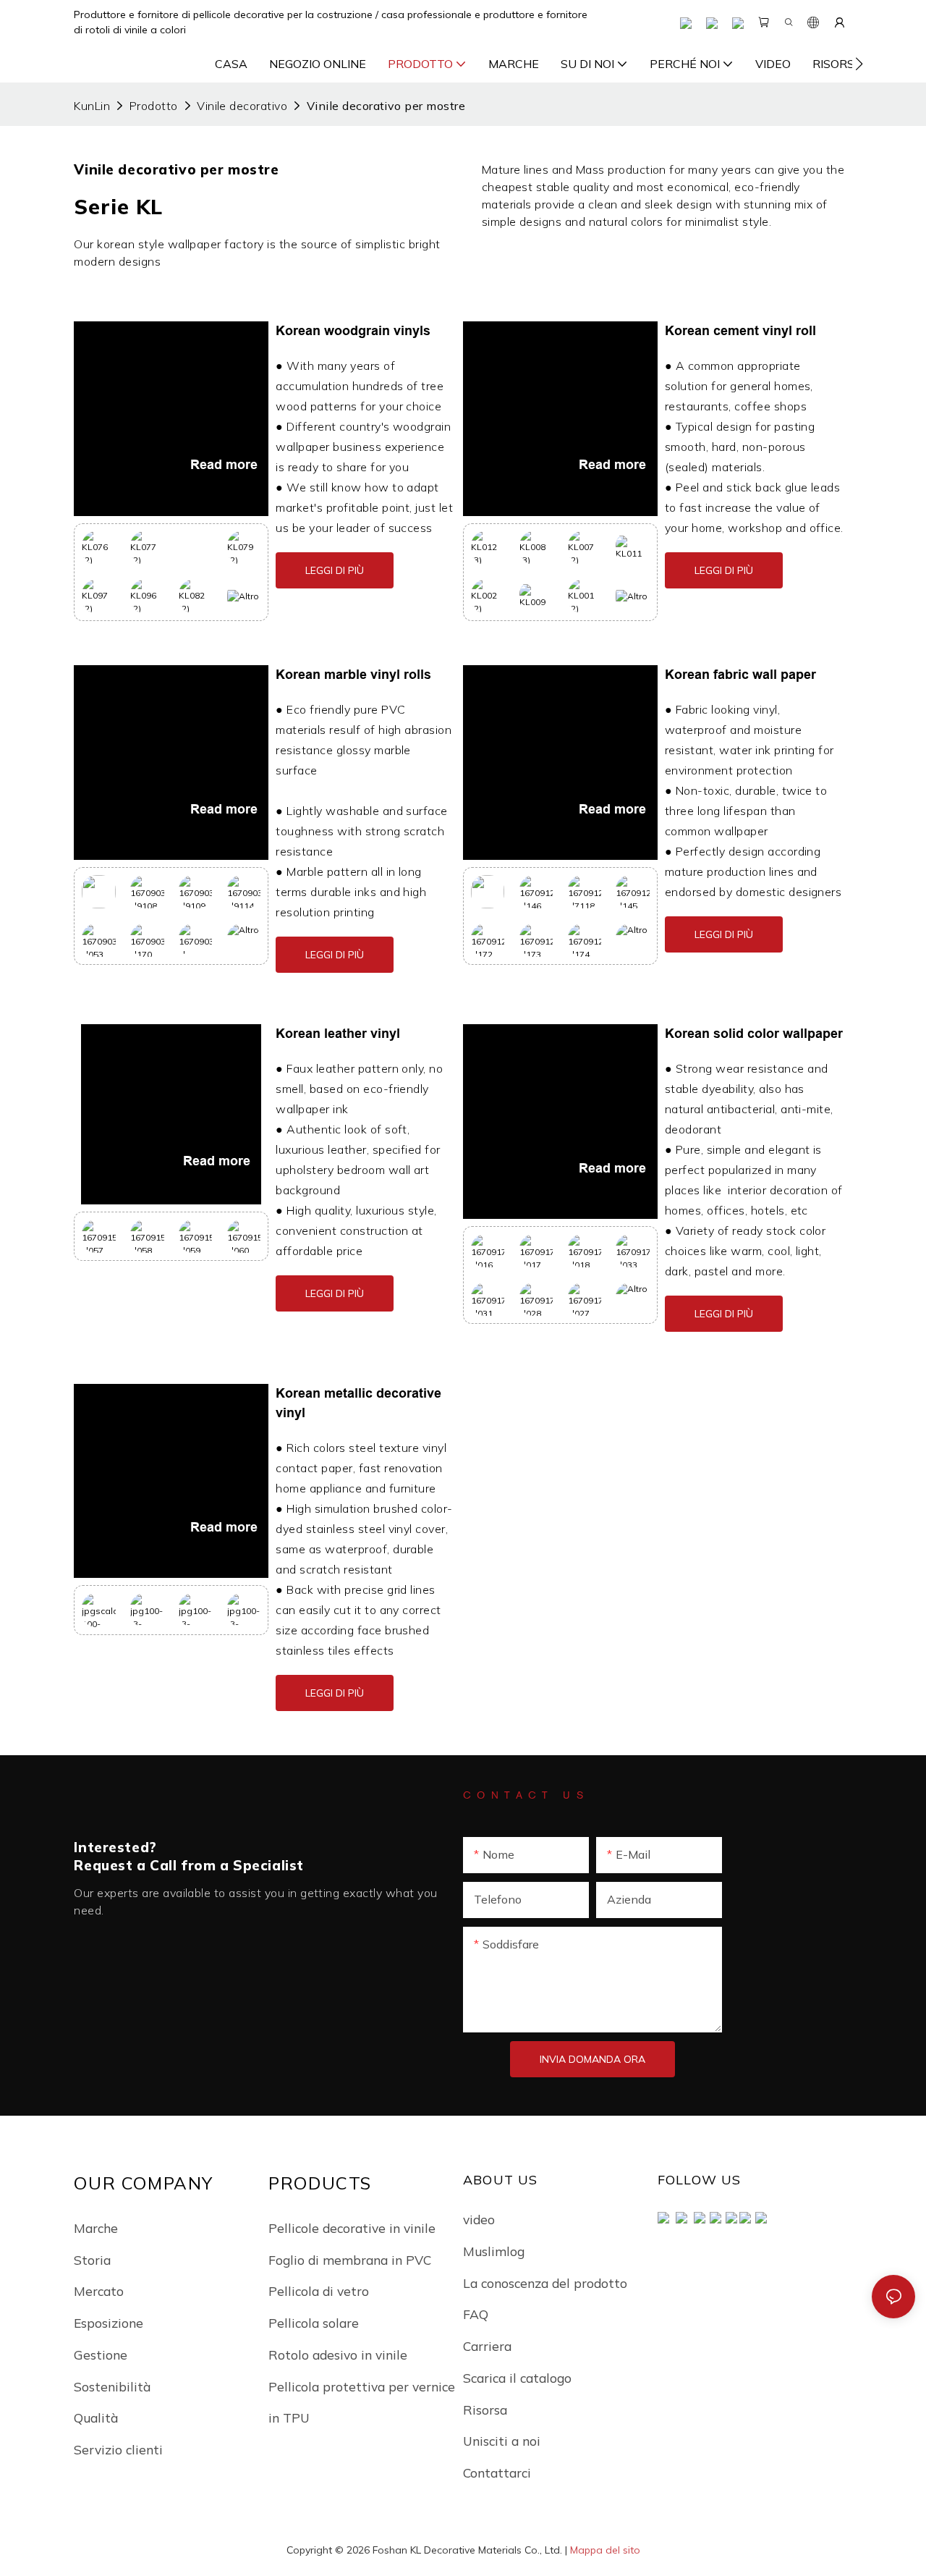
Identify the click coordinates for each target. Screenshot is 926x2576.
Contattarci (497, 2472)
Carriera (487, 2346)
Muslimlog (494, 2251)
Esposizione (109, 2323)
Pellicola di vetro (319, 2291)
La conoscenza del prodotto (545, 2283)
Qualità (96, 2417)
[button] (859, 64)
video (479, 2219)
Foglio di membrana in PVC (350, 2260)
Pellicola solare (314, 2323)
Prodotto (154, 106)
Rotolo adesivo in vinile (338, 2355)
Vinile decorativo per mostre (386, 106)
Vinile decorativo (242, 106)
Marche (96, 2228)
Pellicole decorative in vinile (352, 2228)
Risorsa (485, 2410)
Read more (224, 465)
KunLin (92, 106)
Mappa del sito (605, 2550)
